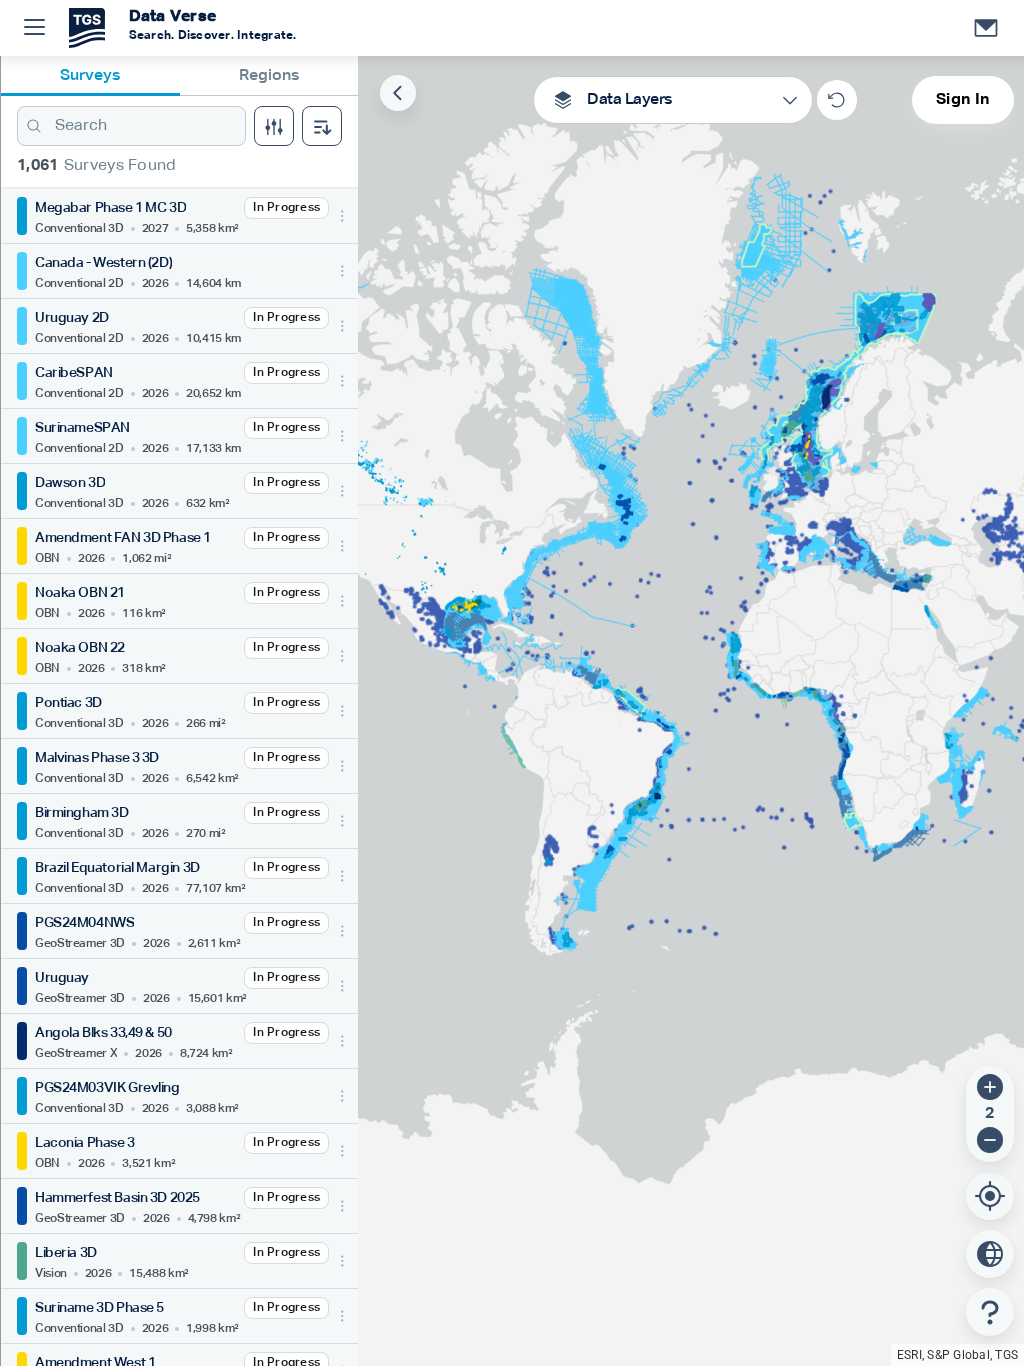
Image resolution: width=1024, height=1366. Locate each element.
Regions (269, 76)
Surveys (90, 76)
